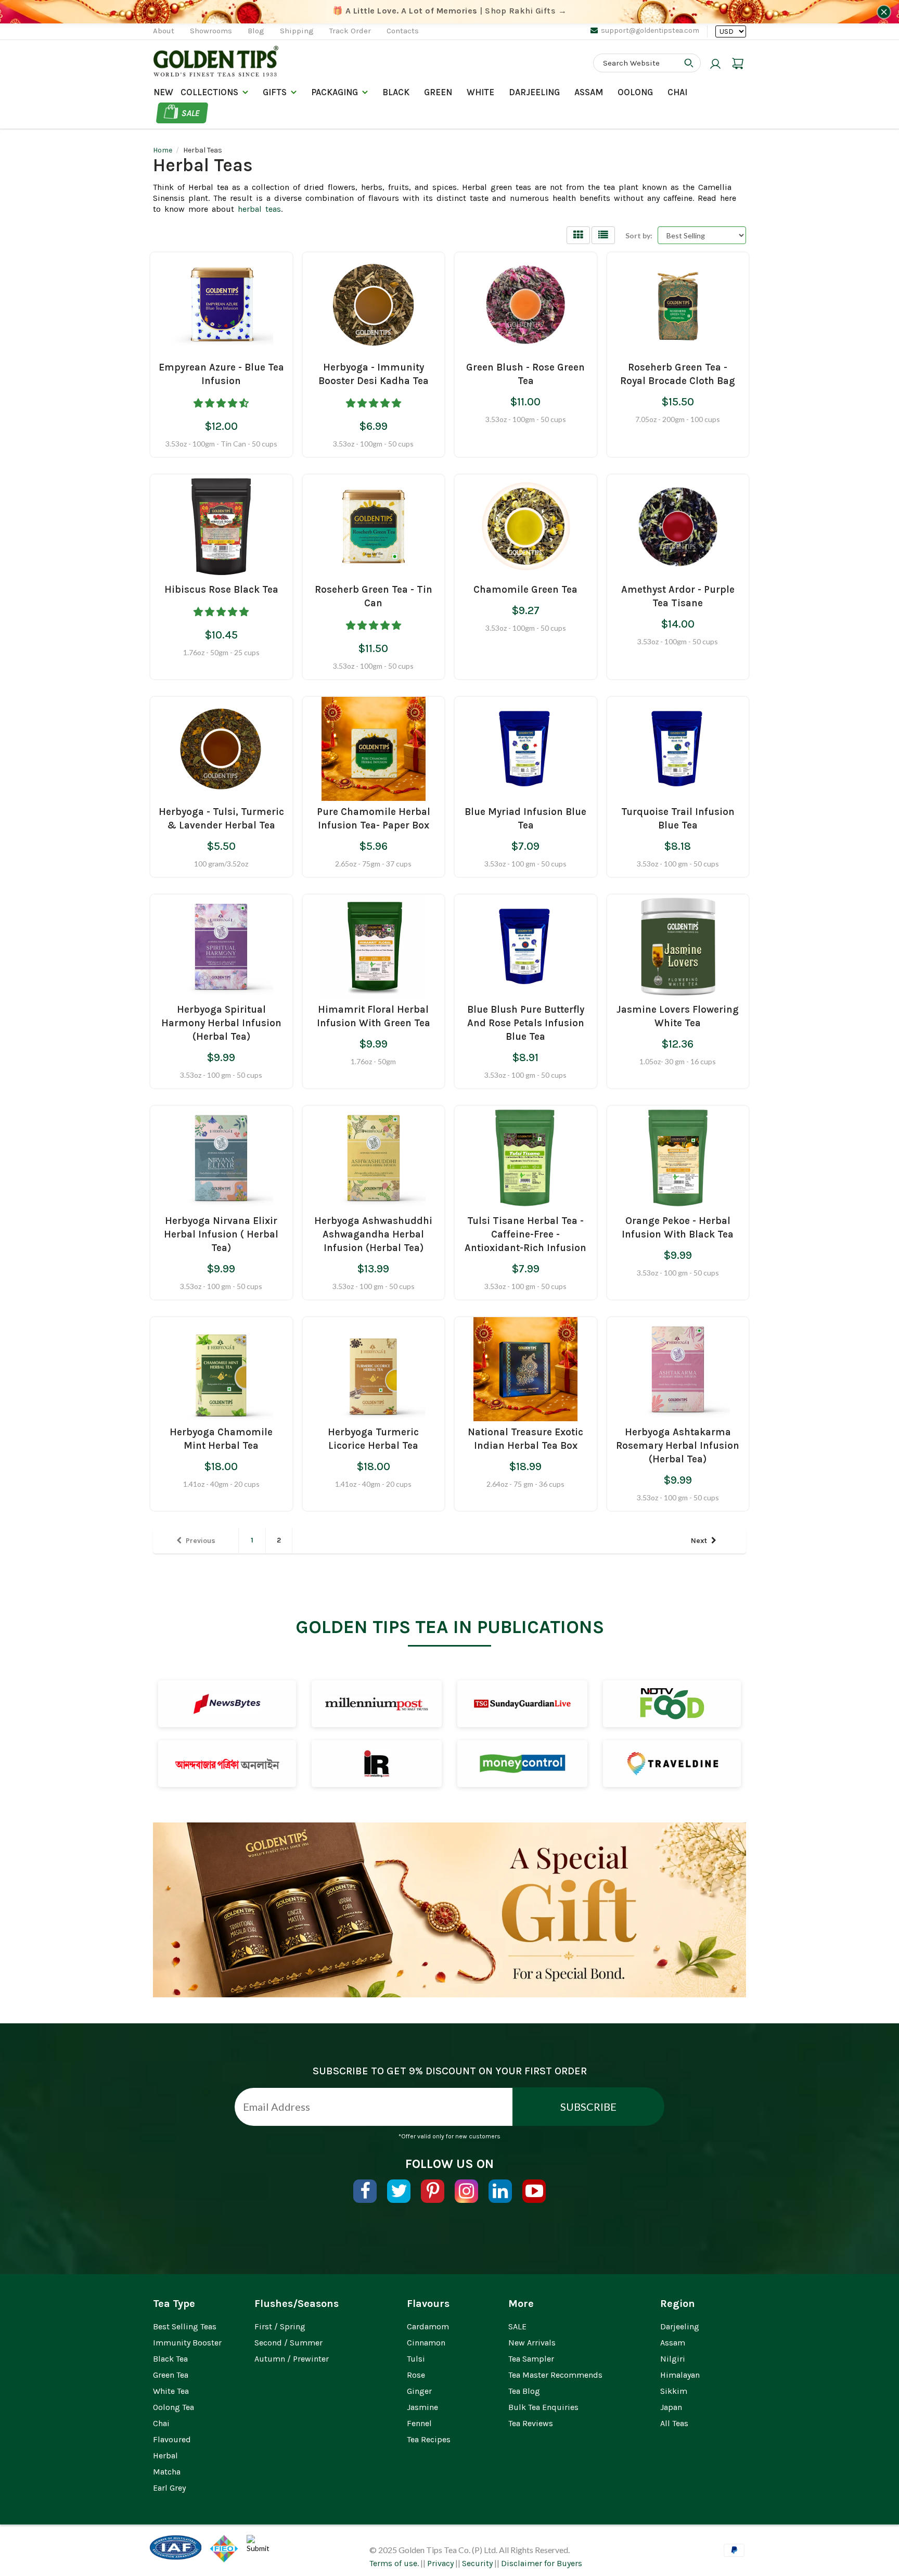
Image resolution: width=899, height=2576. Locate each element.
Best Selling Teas (185, 2326)
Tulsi (416, 2359)
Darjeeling (680, 2326)
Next (699, 1541)
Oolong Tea (174, 2407)
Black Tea (170, 2359)
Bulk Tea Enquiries (543, 2407)
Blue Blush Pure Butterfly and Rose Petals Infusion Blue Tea (526, 1023)
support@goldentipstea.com (650, 30)
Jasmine (422, 2407)
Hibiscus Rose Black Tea (221, 590)
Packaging (335, 92)
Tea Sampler (531, 2359)
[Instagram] (466, 2191)
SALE (517, 2326)
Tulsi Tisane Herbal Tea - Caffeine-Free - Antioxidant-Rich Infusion (525, 1234)
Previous (201, 1541)
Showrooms (211, 31)
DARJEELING (534, 92)
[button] (221, 401)
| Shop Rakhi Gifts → (450, 11)
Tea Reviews (531, 2423)
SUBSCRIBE (588, 2107)
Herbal (165, 2456)
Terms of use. (394, 2563)
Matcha (167, 2472)
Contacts (403, 31)
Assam (589, 92)
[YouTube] (534, 2191)
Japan (671, 2407)
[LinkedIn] (500, 2191)
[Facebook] (365, 2191)
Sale (191, 113)
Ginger (419, 2391)
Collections (209, 92)
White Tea (171, 2391)
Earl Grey (169, 2488)
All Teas (674, 2423)
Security (477, 2563)
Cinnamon (426, 2343)
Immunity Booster (187, 2343)
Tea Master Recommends (555, 2375)
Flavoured (172, 2439)
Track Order (350, 31)
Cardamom (428, 2326)
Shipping (297, 31)
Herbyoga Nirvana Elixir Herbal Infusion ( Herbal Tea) (221, 1234)
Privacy (440, 2563)
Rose (416, 2375)
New (163, 92)
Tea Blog (524, 2391)
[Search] (689, 63)
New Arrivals (532, 2343)
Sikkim (674, 2391)
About (164, 31)
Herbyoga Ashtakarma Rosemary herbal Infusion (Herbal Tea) (678, 1446)
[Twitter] (399, 2191)
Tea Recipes (429, 2439)
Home (163, 150)
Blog (256, 31)
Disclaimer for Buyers (542, 2563)
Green (438, 92)
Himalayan (680, 2375)
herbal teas (259, 209)
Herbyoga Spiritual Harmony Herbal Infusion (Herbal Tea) (221, 1023)
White (480, 92)
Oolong (635, 92)
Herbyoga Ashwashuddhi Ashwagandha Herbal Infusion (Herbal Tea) (373, 1234)
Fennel (419, 2423)
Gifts (275, 92)
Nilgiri (673, 2359)
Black (396, 92)
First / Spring (280, 2326)
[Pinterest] (433, 2191)
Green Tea (171, 2375)
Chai (677, 92)
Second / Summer (288, 2343)
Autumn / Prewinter (292, 2359)
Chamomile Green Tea (525, 590)
